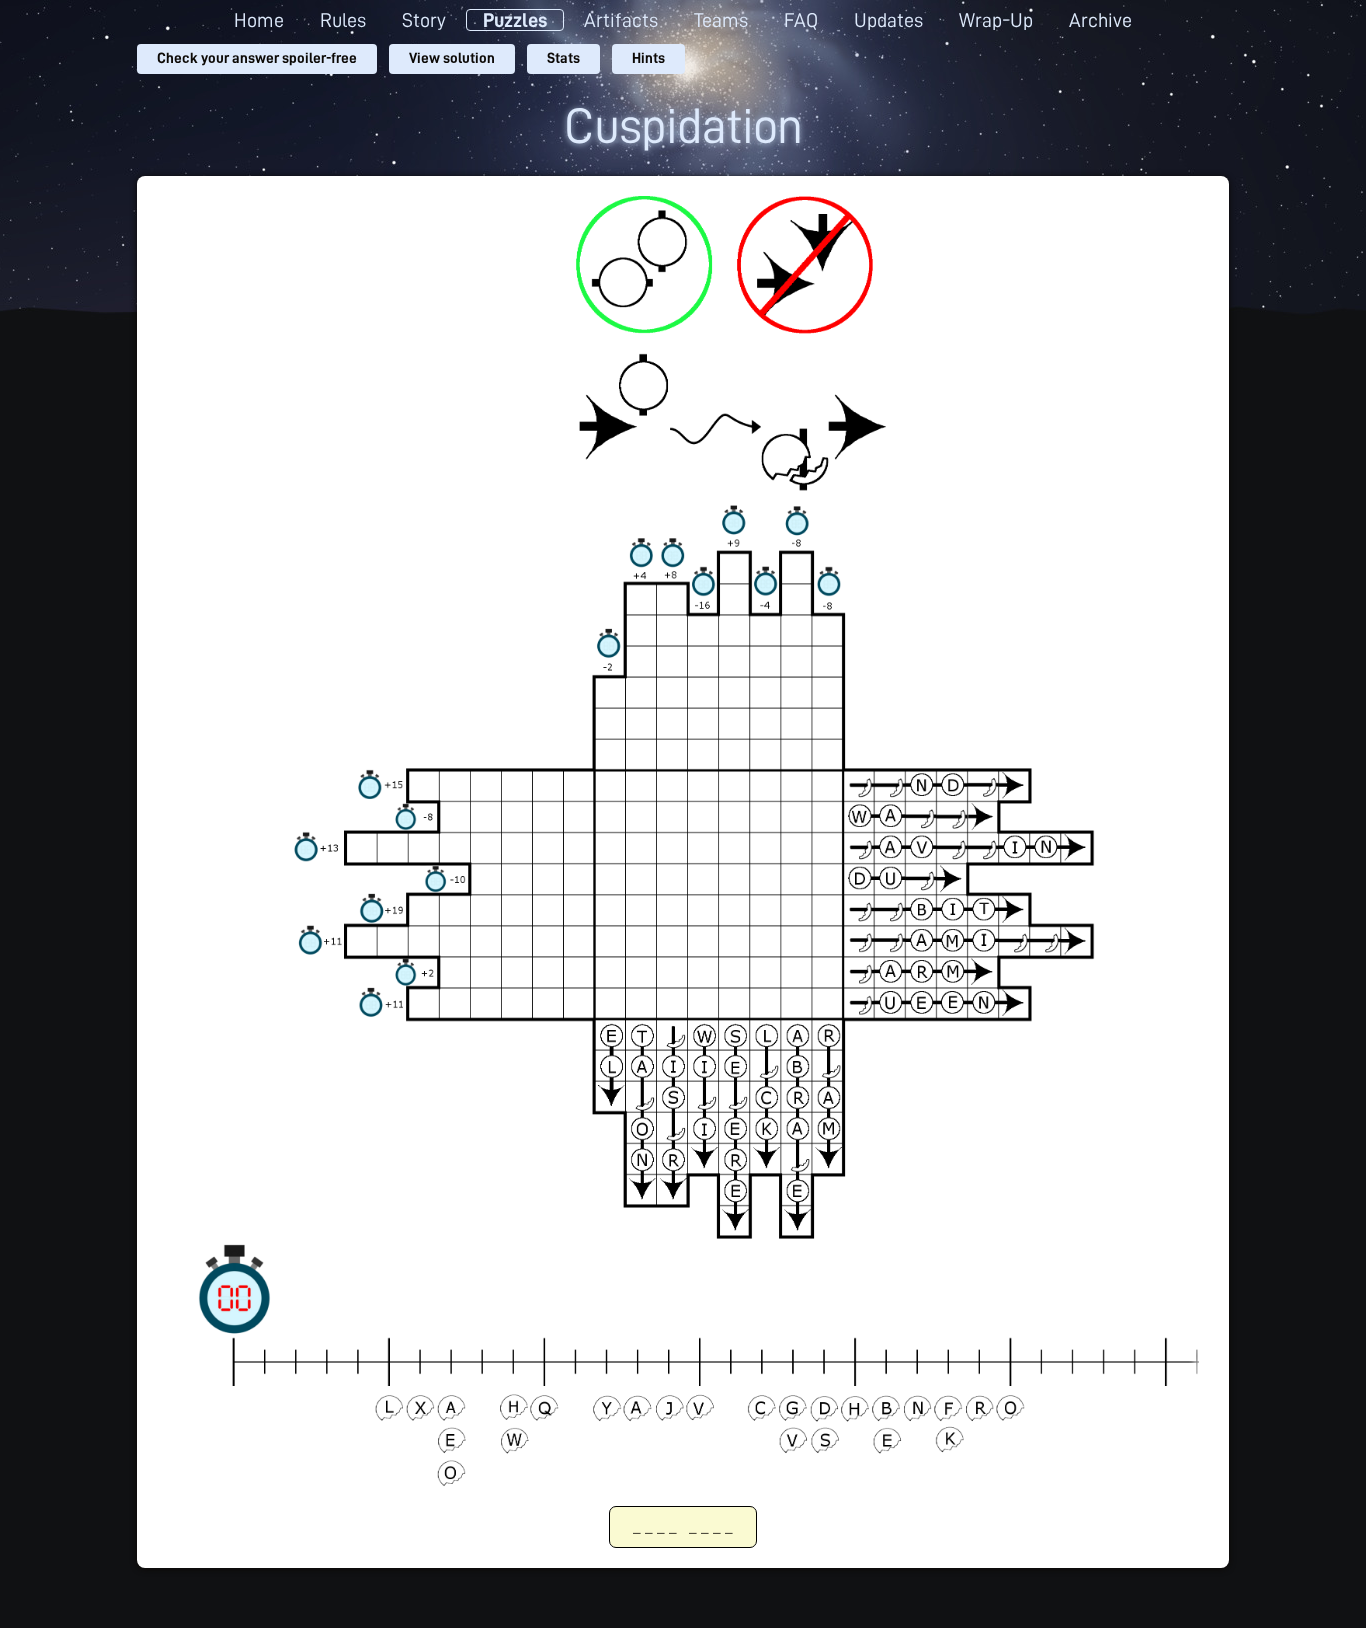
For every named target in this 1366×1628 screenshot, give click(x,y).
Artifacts (621, 20)
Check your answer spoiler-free (257, 58)
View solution (452, 58)
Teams (721, 20)
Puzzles (515, 20)
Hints (648, 58)
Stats (563, 58)
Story (424, 20)
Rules (343, 20)
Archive (1100, 20)
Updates (888, 20)
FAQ (801, 20)
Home (259, 20)
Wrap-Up (996, 20)
